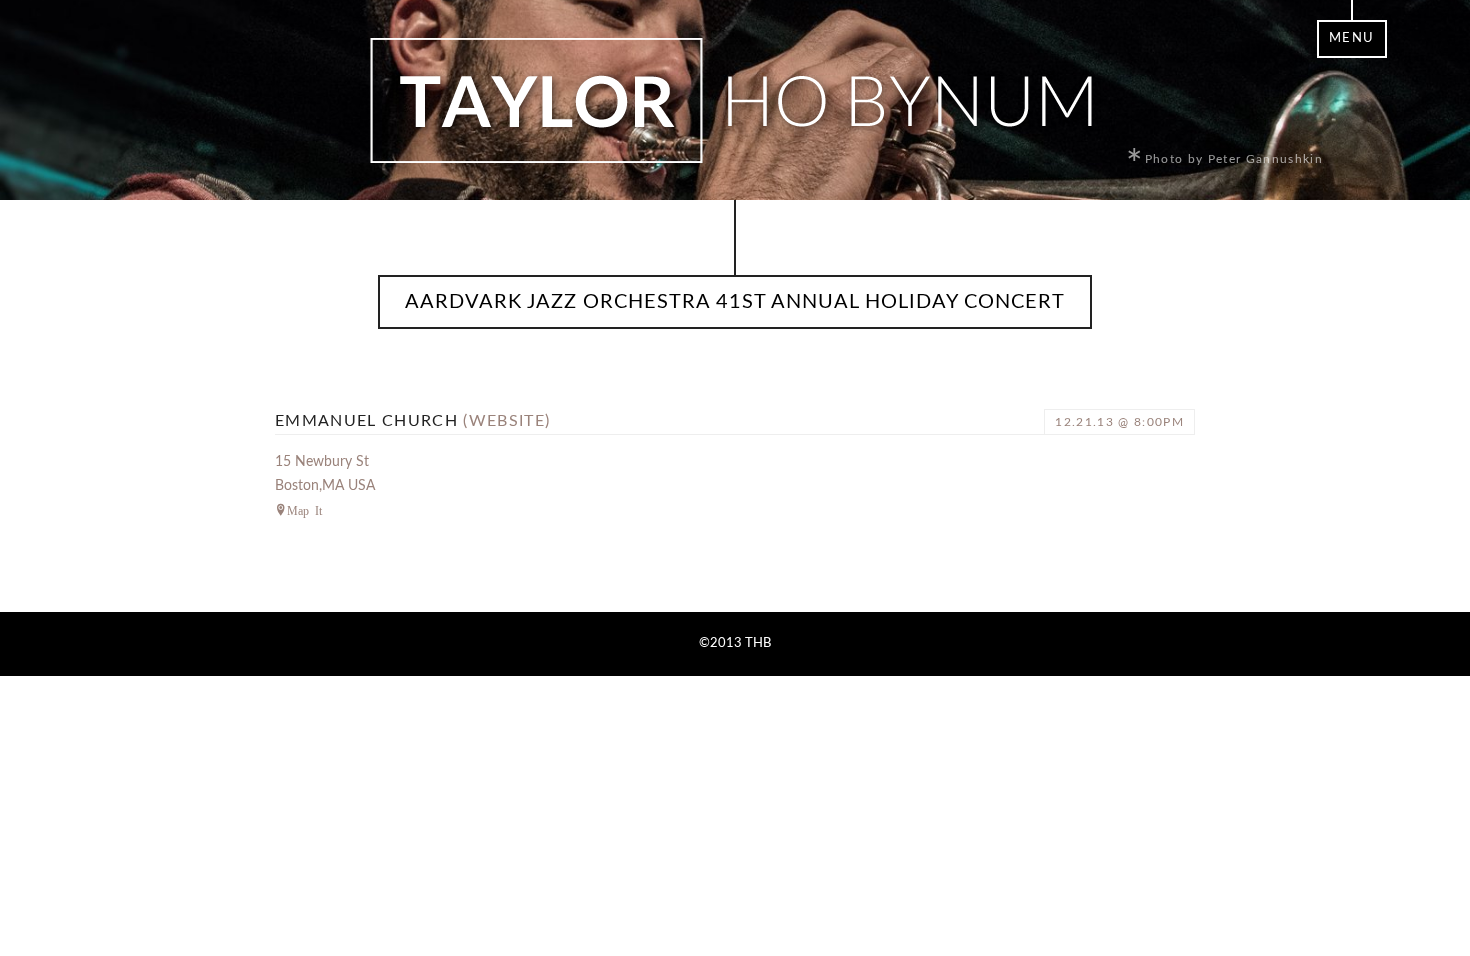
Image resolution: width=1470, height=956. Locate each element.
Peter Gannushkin (1265, 159)
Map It (304, 510)
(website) (506, 421)
